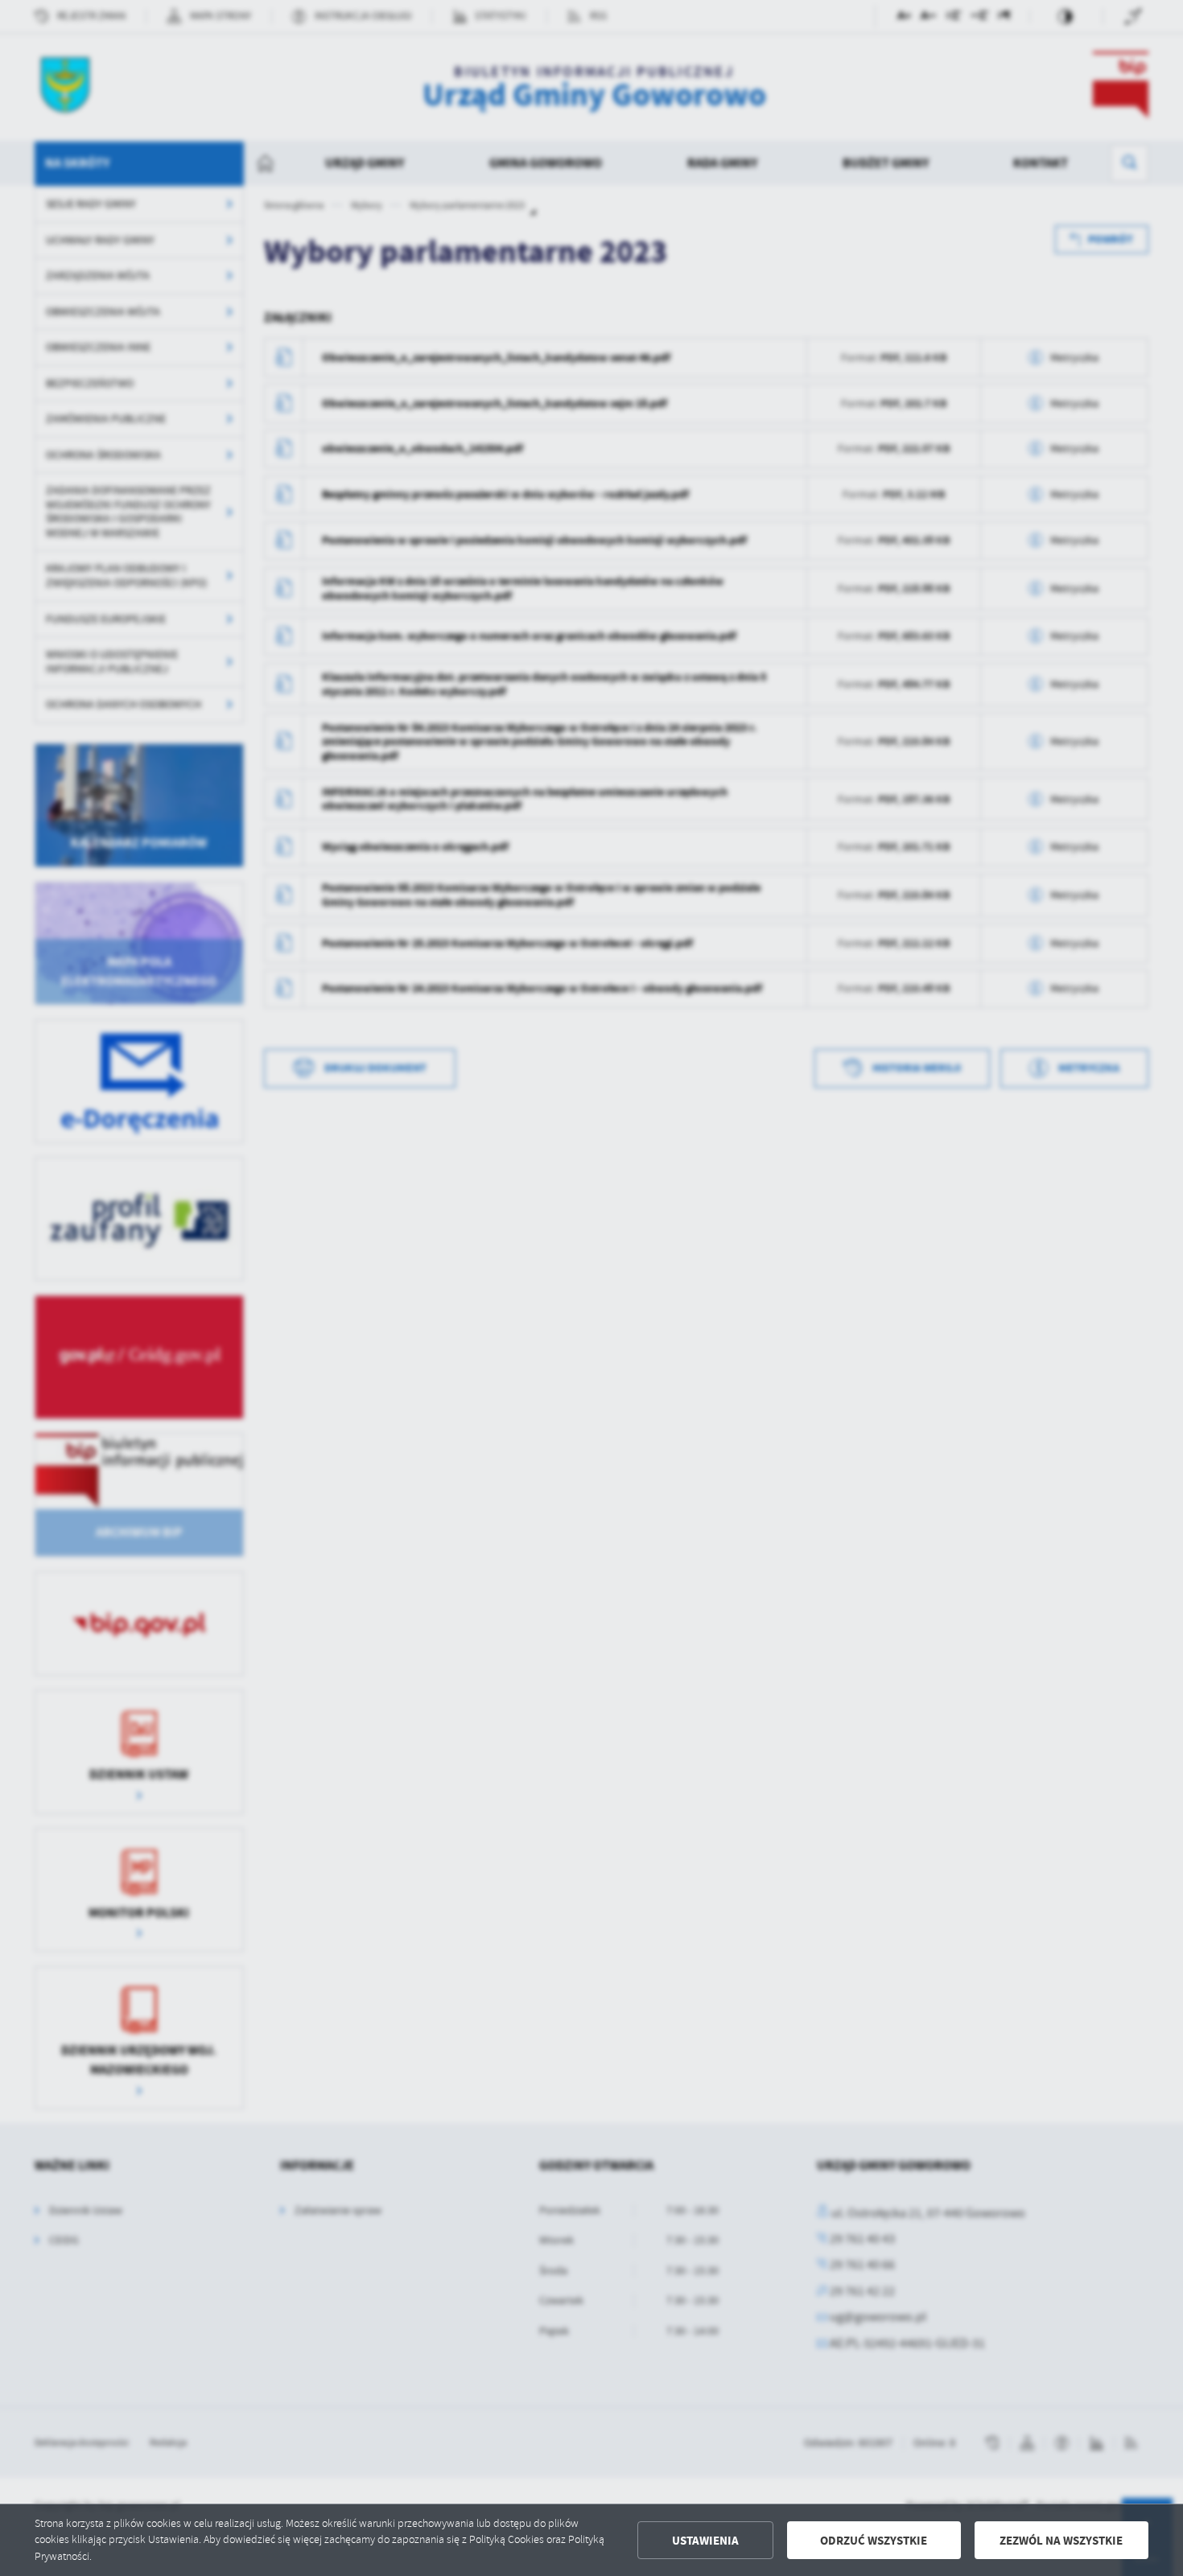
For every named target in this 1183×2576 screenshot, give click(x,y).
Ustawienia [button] (705, 2541)
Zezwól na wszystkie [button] (1061, 2541)
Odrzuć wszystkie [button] (874, 2541)
